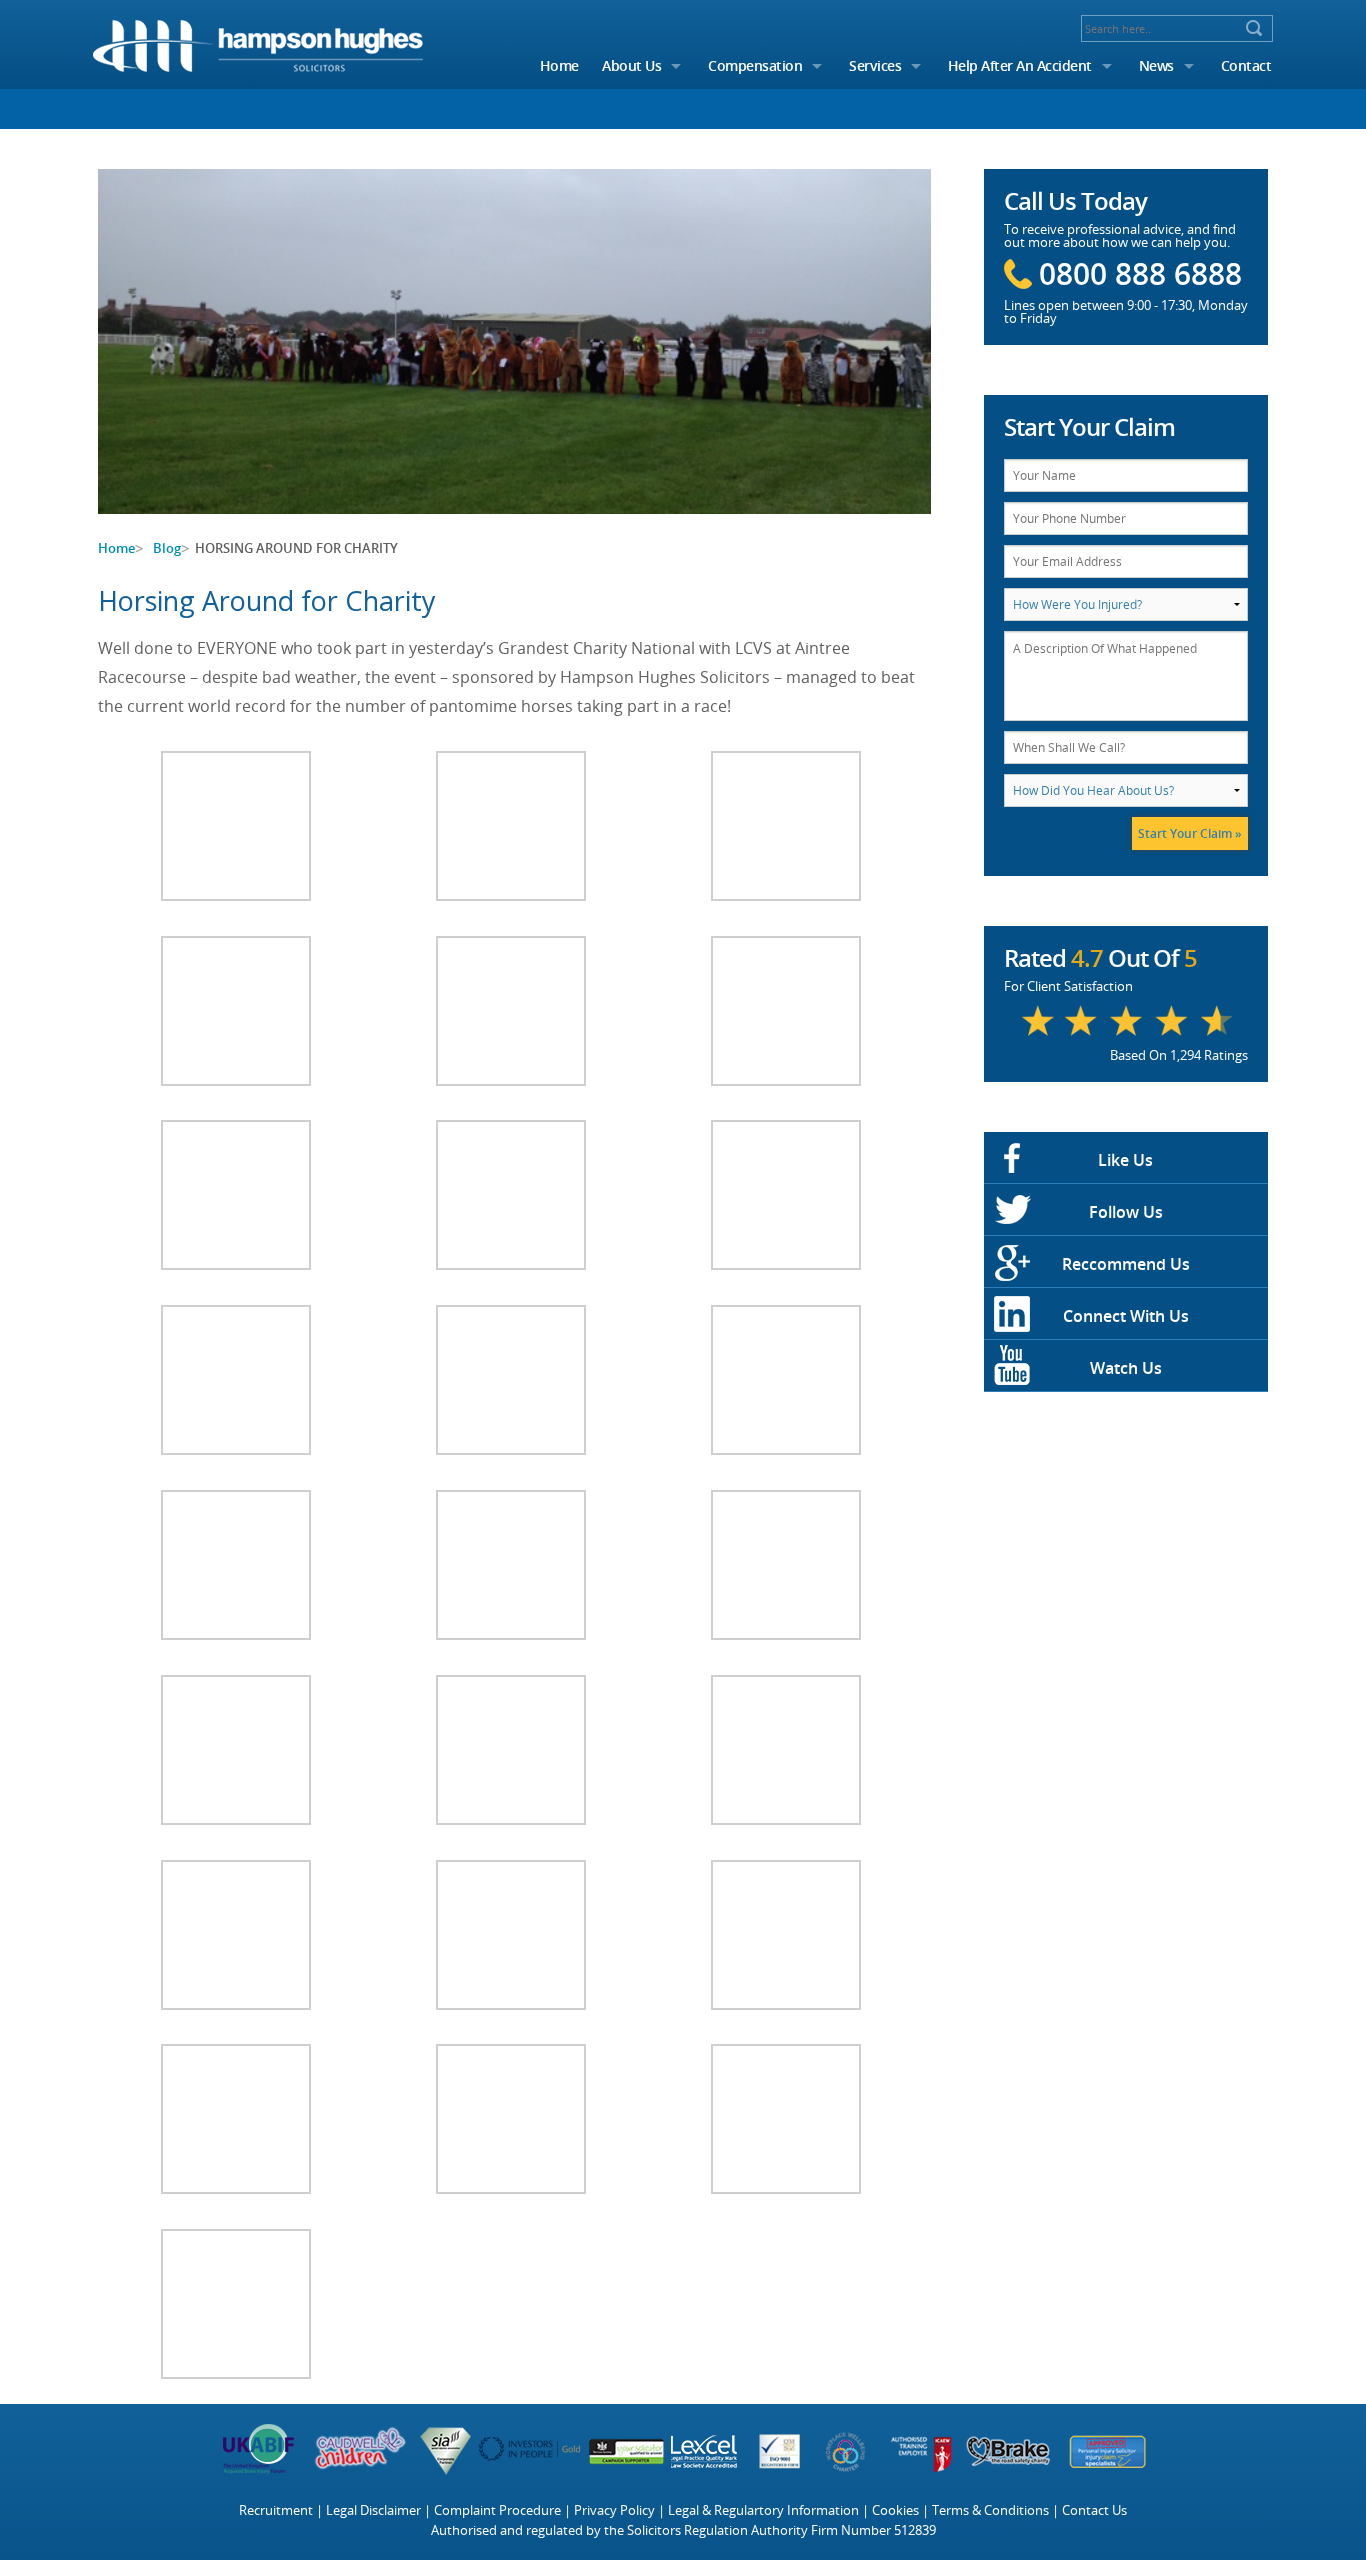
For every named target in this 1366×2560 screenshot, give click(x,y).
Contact (1246, 66)
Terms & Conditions (990, 2510)
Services (875, 66)
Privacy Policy (614, 2510)
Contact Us (1094, 2510)
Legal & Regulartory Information (763, 2510)
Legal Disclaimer (373, 2510)
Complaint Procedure (497, 2510)
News (1156, 66)
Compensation (755, 66)
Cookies (895, 2510)
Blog (167, 548)
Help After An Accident (1020, 66)
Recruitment (276, 2510)
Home (559, 66)
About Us (631, 66)
